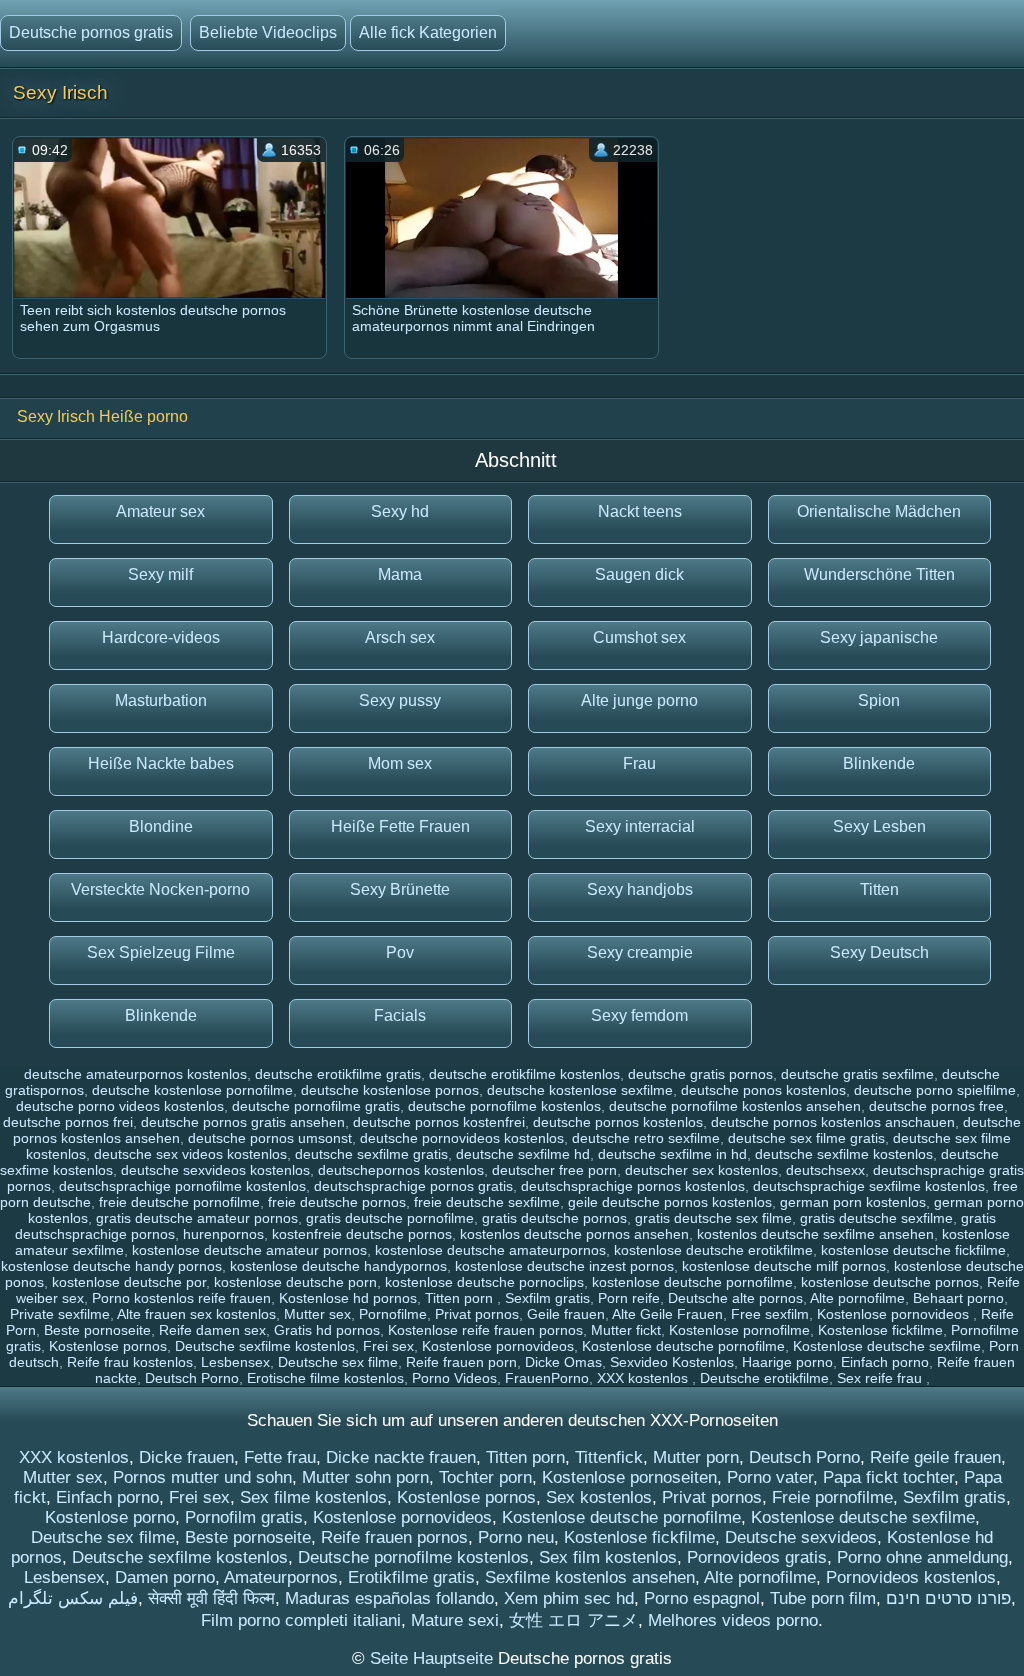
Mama (400, 574)
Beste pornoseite (97, 1330)
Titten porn (461, 1298)
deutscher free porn (554, 1170)
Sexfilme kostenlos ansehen (590, 1577)
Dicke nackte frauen (401, 1457)
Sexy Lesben (879, 826)
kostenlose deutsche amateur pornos (249, 1250)
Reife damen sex (212, 1330)
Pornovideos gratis (757, 1557)
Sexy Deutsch (879, 952)
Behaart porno (958, 1298)
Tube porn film (823, 1598)
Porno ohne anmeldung (922, 1557)
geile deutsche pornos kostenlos (670, 1202)
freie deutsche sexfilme (487, 1202)
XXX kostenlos (644, 1378)
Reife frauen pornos (394, 1537)
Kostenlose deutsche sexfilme (887, 1346)
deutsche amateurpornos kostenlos (135, 1074)
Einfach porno (885, 1362)
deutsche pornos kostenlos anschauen (833, 1122)
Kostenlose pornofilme (739, 1330)
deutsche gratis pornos (700, 1074)
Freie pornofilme (832, 1497)
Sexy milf (160, 574)
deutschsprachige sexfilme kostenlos (869, 1186)
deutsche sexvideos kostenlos (215, 1170)
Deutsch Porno (192, 1378)
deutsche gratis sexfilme (857, 1074)
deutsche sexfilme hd (523, 1154)
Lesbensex (235, 1362)
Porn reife (629, 1298)
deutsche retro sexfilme (646, 1138)
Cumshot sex (639, 637)
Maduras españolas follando (389, 1598)
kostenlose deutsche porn (295, 1282)
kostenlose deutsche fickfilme (913, 1250)
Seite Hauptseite (434, 1658)
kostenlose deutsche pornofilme (692, 1282)
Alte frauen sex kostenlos (196, 1314)
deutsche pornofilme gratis (316, 1106)
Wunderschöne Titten (879, 574)
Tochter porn (485, 1477)
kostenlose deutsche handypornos (338, 1266)
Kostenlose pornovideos (895, 1314)
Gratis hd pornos (327, 1330)
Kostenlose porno (110, 1517)
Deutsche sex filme (338, 1362)
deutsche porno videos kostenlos (120, 1106)
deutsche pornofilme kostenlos (504, 1106)
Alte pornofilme (857, 1298)
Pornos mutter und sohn (202, 1477)
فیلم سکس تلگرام (73, 1598)
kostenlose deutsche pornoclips (484, 1282)
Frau (639, 763)
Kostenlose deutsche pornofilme (683, 1346)
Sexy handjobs (640, 889)
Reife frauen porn (461, 1362)
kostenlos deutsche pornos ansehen (574, 1234)
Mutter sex (317, 1314)
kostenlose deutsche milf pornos (784, 1266)
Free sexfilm (770, 1314)
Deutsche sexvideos (801, 1537)
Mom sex (400, 763)
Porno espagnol (702, 1598)
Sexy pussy (400, 700)
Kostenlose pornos (108, 1346)
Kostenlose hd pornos (348, 1298)
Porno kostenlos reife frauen (181, 1298)
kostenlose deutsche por (129, 1282)
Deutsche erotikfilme (764, 1378)
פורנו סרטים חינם (948, 1598)
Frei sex (388, 1346)
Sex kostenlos (599, 1497)
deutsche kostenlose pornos (390, 1090)
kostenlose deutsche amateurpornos (490, 1250)
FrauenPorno (547, 1378)
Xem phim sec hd (569, 1598)
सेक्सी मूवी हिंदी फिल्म (211, 1598)
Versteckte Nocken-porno (160, 889)
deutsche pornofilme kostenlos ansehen (735, 1106)
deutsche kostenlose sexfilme (580, 1090)
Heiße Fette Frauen (400, 826)
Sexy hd (400, 511)
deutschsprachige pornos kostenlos (633, 1186)
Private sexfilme (60, 1314)
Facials (400, 1015)
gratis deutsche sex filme (713, 1218)
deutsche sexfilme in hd (672, 1154)
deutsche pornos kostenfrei (439, 1122)
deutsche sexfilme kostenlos (844, 1154)
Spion (879, 700)
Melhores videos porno (733, 1620)
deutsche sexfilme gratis (371, 1154)
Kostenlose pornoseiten (629, 1477)
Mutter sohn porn (365, 1477)
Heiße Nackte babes (161, 763)
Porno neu (516, 1537)
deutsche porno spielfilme (935, 1090)
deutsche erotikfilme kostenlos (524, 1074)
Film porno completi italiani (301, 1620)
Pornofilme (393, 1314)
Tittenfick (609, 1457)
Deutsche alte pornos (735, 1298)
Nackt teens (640, 511)
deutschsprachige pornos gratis (413, 1186)
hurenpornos (223, 1234)
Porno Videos (454, 1378)
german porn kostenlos (853, 1202)
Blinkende (879, 763)
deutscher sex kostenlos (701, 1170)
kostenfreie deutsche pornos (362, 1234)
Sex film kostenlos (608, 1557)
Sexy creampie (640, 952)
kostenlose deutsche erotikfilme (713, 1250)
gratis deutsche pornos (554, 1218)
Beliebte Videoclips (268, 32)
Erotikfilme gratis (411, 1577)
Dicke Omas (563, 1362)
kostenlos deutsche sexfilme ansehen (815, 1234)
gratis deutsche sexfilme (876, 1218)
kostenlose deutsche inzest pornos (564, 1266)
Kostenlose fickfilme (880, 1330)
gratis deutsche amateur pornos (197, 1218)
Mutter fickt (626, 1330)
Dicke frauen (186, 1457)
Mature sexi (455, 1620)
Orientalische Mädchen (879, 511)
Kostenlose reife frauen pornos (485, 1330)
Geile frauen (566, 1314)
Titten (879, 889)
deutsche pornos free (936, 1106)
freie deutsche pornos (337, 1202)
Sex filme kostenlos (313, 1497)
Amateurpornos (281, 1577)
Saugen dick (639, 574)
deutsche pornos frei (68, 1122)
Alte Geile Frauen (667, 1314)
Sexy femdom (639, 1015)
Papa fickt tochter (888, 1477)
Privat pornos (477, 1314)
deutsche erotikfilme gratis (338, 1074)
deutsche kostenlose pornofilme (192, 1090)
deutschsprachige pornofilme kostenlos (182, 1186)
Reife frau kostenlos (130, 1362)
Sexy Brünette (400, 889)
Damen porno (165, 1577)
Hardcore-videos (161, 637)
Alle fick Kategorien (428, 32)
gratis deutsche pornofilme (390, 1218)
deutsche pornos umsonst (270, 1138)
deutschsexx (825, 1170)
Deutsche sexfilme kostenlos (265, 1346)
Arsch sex (400, 637)
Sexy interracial (640, 826)
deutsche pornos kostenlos (618, 1122)
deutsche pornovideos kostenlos (462, 1138)
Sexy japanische (879, 637)
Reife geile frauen (935, 1457)
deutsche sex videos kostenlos (190, 1154)
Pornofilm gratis (244, 1517)
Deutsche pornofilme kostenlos (413, 1557)
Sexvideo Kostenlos (672, 1362)
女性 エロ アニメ (573, 1620)
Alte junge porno (639, 700)
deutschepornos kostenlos (401, 1170)
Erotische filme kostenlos (325, 1378)
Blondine (161, 826)
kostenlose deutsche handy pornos (111, 1266)
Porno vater (770, 1477)
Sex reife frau (881, 1378)
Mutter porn (696, 1457)
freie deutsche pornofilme (179, 1202)
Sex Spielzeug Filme (161, 952)
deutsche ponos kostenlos (763, 1090)
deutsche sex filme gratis (806, 1138)
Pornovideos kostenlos (911, 1577)
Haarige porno (787, 1362)
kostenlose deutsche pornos (890, 1282)
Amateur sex (160, 511)
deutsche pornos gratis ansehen (243, 1122)
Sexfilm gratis (547, 1298)
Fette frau (280, 1457)
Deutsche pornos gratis (91, 32)
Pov (400, 952)
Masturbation (161, 700)
